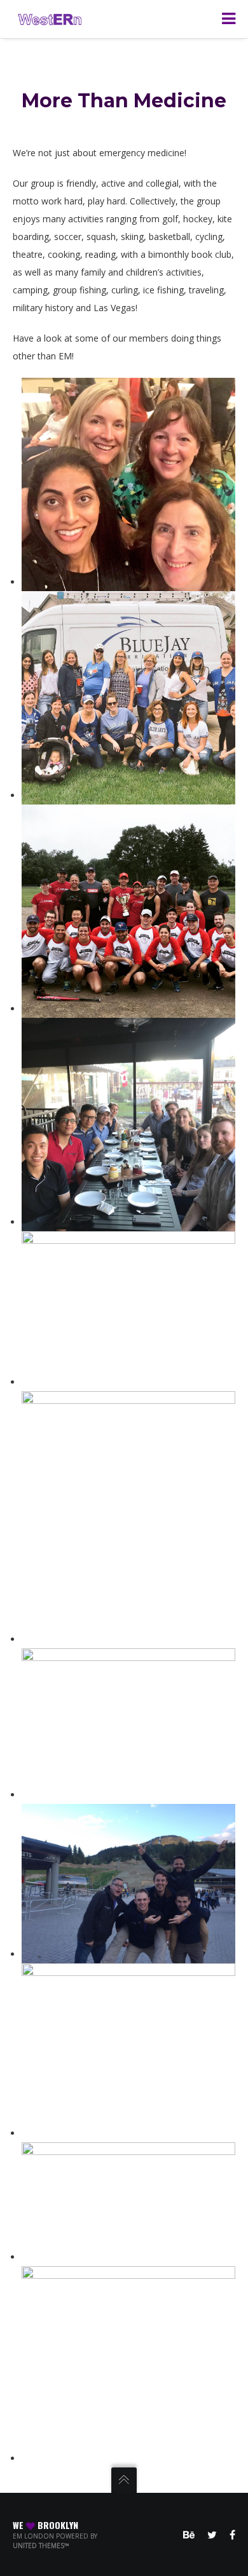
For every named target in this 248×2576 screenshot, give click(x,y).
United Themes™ (41, 2546)
